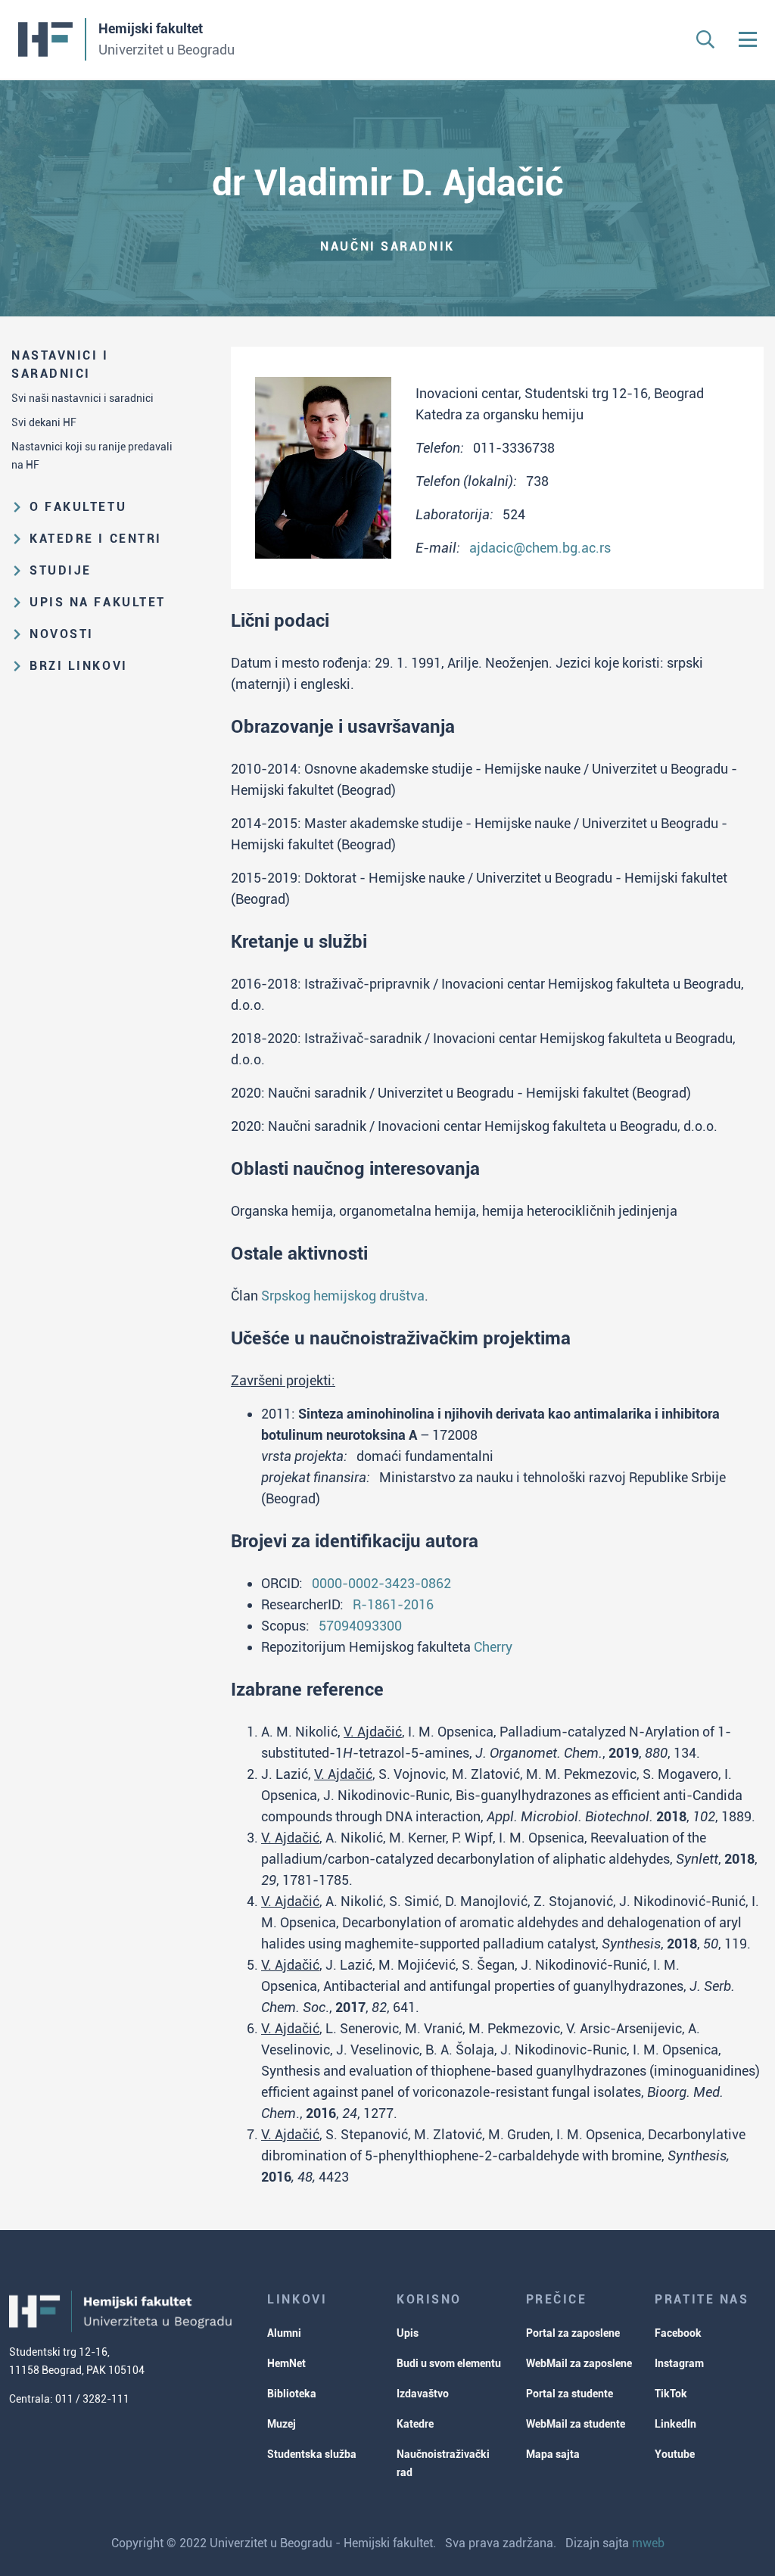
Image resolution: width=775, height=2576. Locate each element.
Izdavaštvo (423, 2394)
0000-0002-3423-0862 (381, 1583)
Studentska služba (312, 2454)
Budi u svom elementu (449, 2363)
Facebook (678, 2333)
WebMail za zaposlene (579, 2363)
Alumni (284, 2333)
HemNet (286, 2363)
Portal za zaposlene (573, 2333)
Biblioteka (292, 2394)
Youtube (675, 2454)
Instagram (679, 2363)
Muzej (282, 2424)
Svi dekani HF (44, 422)
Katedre (415, 2424)
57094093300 (360, 1626)
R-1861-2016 (393, 1604)
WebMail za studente (576, 2424)
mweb (648, 2543)
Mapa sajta (553, 2454)
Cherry (493, 1647)
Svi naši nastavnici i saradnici (82, 398)
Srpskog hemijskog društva (343, 1296)
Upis (408, 2333)
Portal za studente (570, 2394)
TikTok (671, 2394)
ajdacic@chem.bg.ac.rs (540, 548)
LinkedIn (675, 2424)
